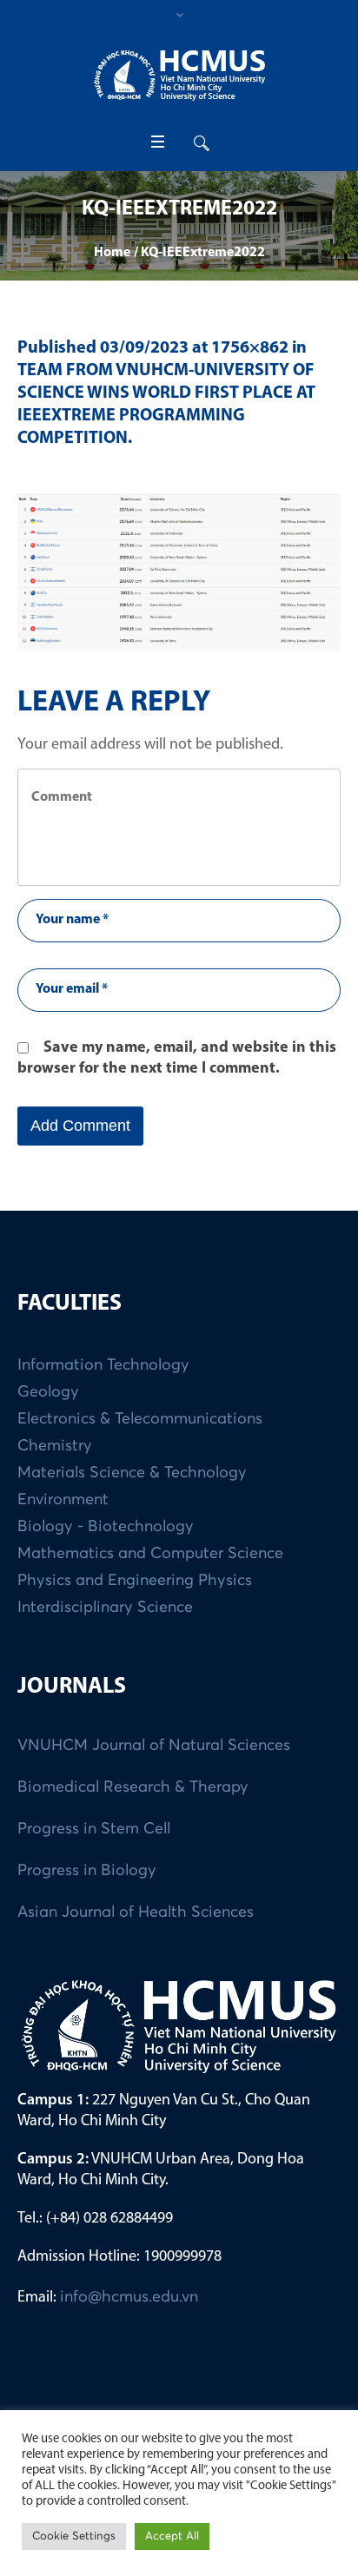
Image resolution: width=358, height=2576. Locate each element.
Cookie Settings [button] (74, 2536)
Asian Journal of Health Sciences (136, 1912)
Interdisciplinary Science (105, 1608)
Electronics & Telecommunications (140, 1419)
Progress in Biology (87, 1871)
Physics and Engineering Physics (135, 1581)
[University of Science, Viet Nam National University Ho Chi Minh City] (179, 75)
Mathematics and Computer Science (150, 1554)
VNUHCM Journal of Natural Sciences (154, 1746)
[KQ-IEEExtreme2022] (179, 572)
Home (112, 253)
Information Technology (103, 1365)
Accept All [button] (172, 2536)
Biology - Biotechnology (106, 1527)
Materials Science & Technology (132, 1473)
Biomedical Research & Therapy (133, 1787)
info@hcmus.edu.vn (129, 2297)
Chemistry (55, 1446)
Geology (48, 1392)
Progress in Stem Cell (94, 1829)
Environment (63, 1500)
